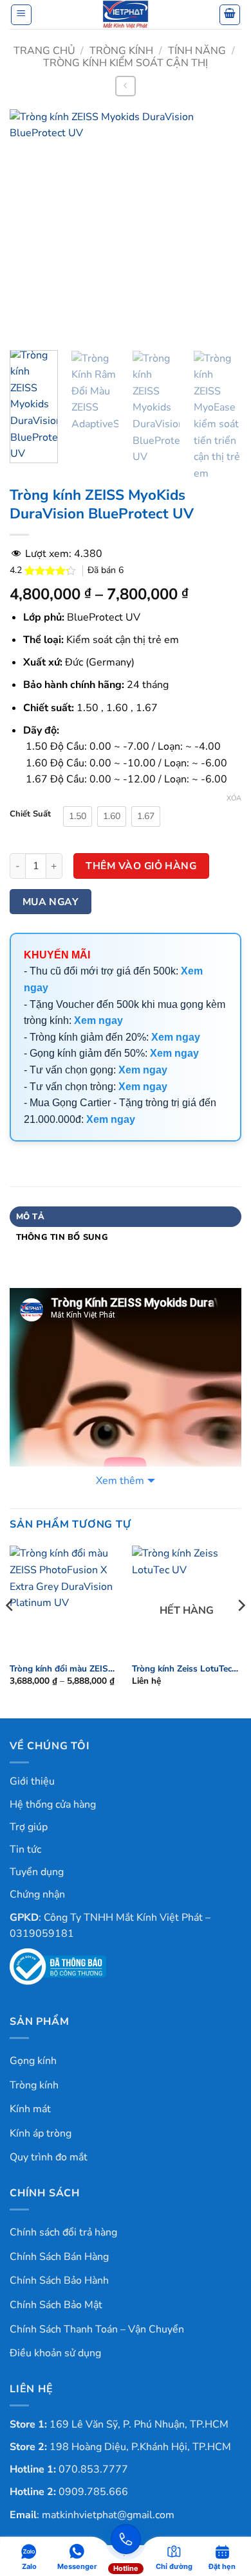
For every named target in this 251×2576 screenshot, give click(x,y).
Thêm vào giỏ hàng (141, 866)
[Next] (221, 225)
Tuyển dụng (37, 1872)
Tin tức (25, 1849)
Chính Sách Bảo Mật (56, 2305)
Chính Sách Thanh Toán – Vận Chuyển (97, 2329)
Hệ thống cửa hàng (53, 1804)
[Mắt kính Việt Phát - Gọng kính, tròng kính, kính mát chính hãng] (126, 14)
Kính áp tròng (41, 2133)
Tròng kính (121, 51)
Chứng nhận (37, 1894)
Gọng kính (33, 2061)
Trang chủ (44, 51)
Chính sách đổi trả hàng (63, 2232)
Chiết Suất (30, 815)
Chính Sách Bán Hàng (59, 2257)
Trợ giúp (29, 1827)
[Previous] (30, 225)
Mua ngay (51, 902)
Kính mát (30, 2109)
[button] (21, 15)
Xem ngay (98, 1020)
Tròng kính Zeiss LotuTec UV (182, 1669)
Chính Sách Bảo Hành (59, 2280)
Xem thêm (120, 1481)
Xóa (234, 798)
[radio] (78, 816)
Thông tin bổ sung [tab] (62, 1237)
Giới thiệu (32, 1781)
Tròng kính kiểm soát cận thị (126, 63)
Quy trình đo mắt (49, 2157)
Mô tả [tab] (30, 1217)
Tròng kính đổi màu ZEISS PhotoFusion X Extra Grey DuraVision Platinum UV (62, 1669)
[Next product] (125, 86)
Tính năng (197, 51)
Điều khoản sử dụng (55, 2353)
